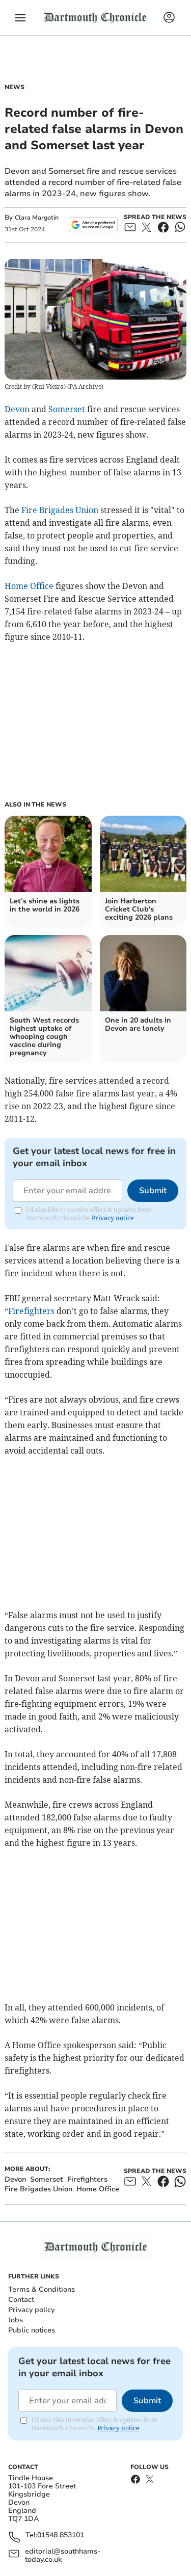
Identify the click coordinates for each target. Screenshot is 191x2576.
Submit (153, 1191)
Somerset (67, 409)
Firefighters (31, 1311)
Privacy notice (113, 1218)
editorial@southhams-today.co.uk (63, 2556)
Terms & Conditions (42, 2289)
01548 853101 (61, 2535)
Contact (21, 2300)
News (15, 87)
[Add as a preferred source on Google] (93, 225)
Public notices (32, 2330)
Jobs (16, 2320)
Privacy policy (31, 2310)
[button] (20, 18)
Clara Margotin (37, 218)
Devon (17, 409)
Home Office (29, 586)
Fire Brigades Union (60, 510)
